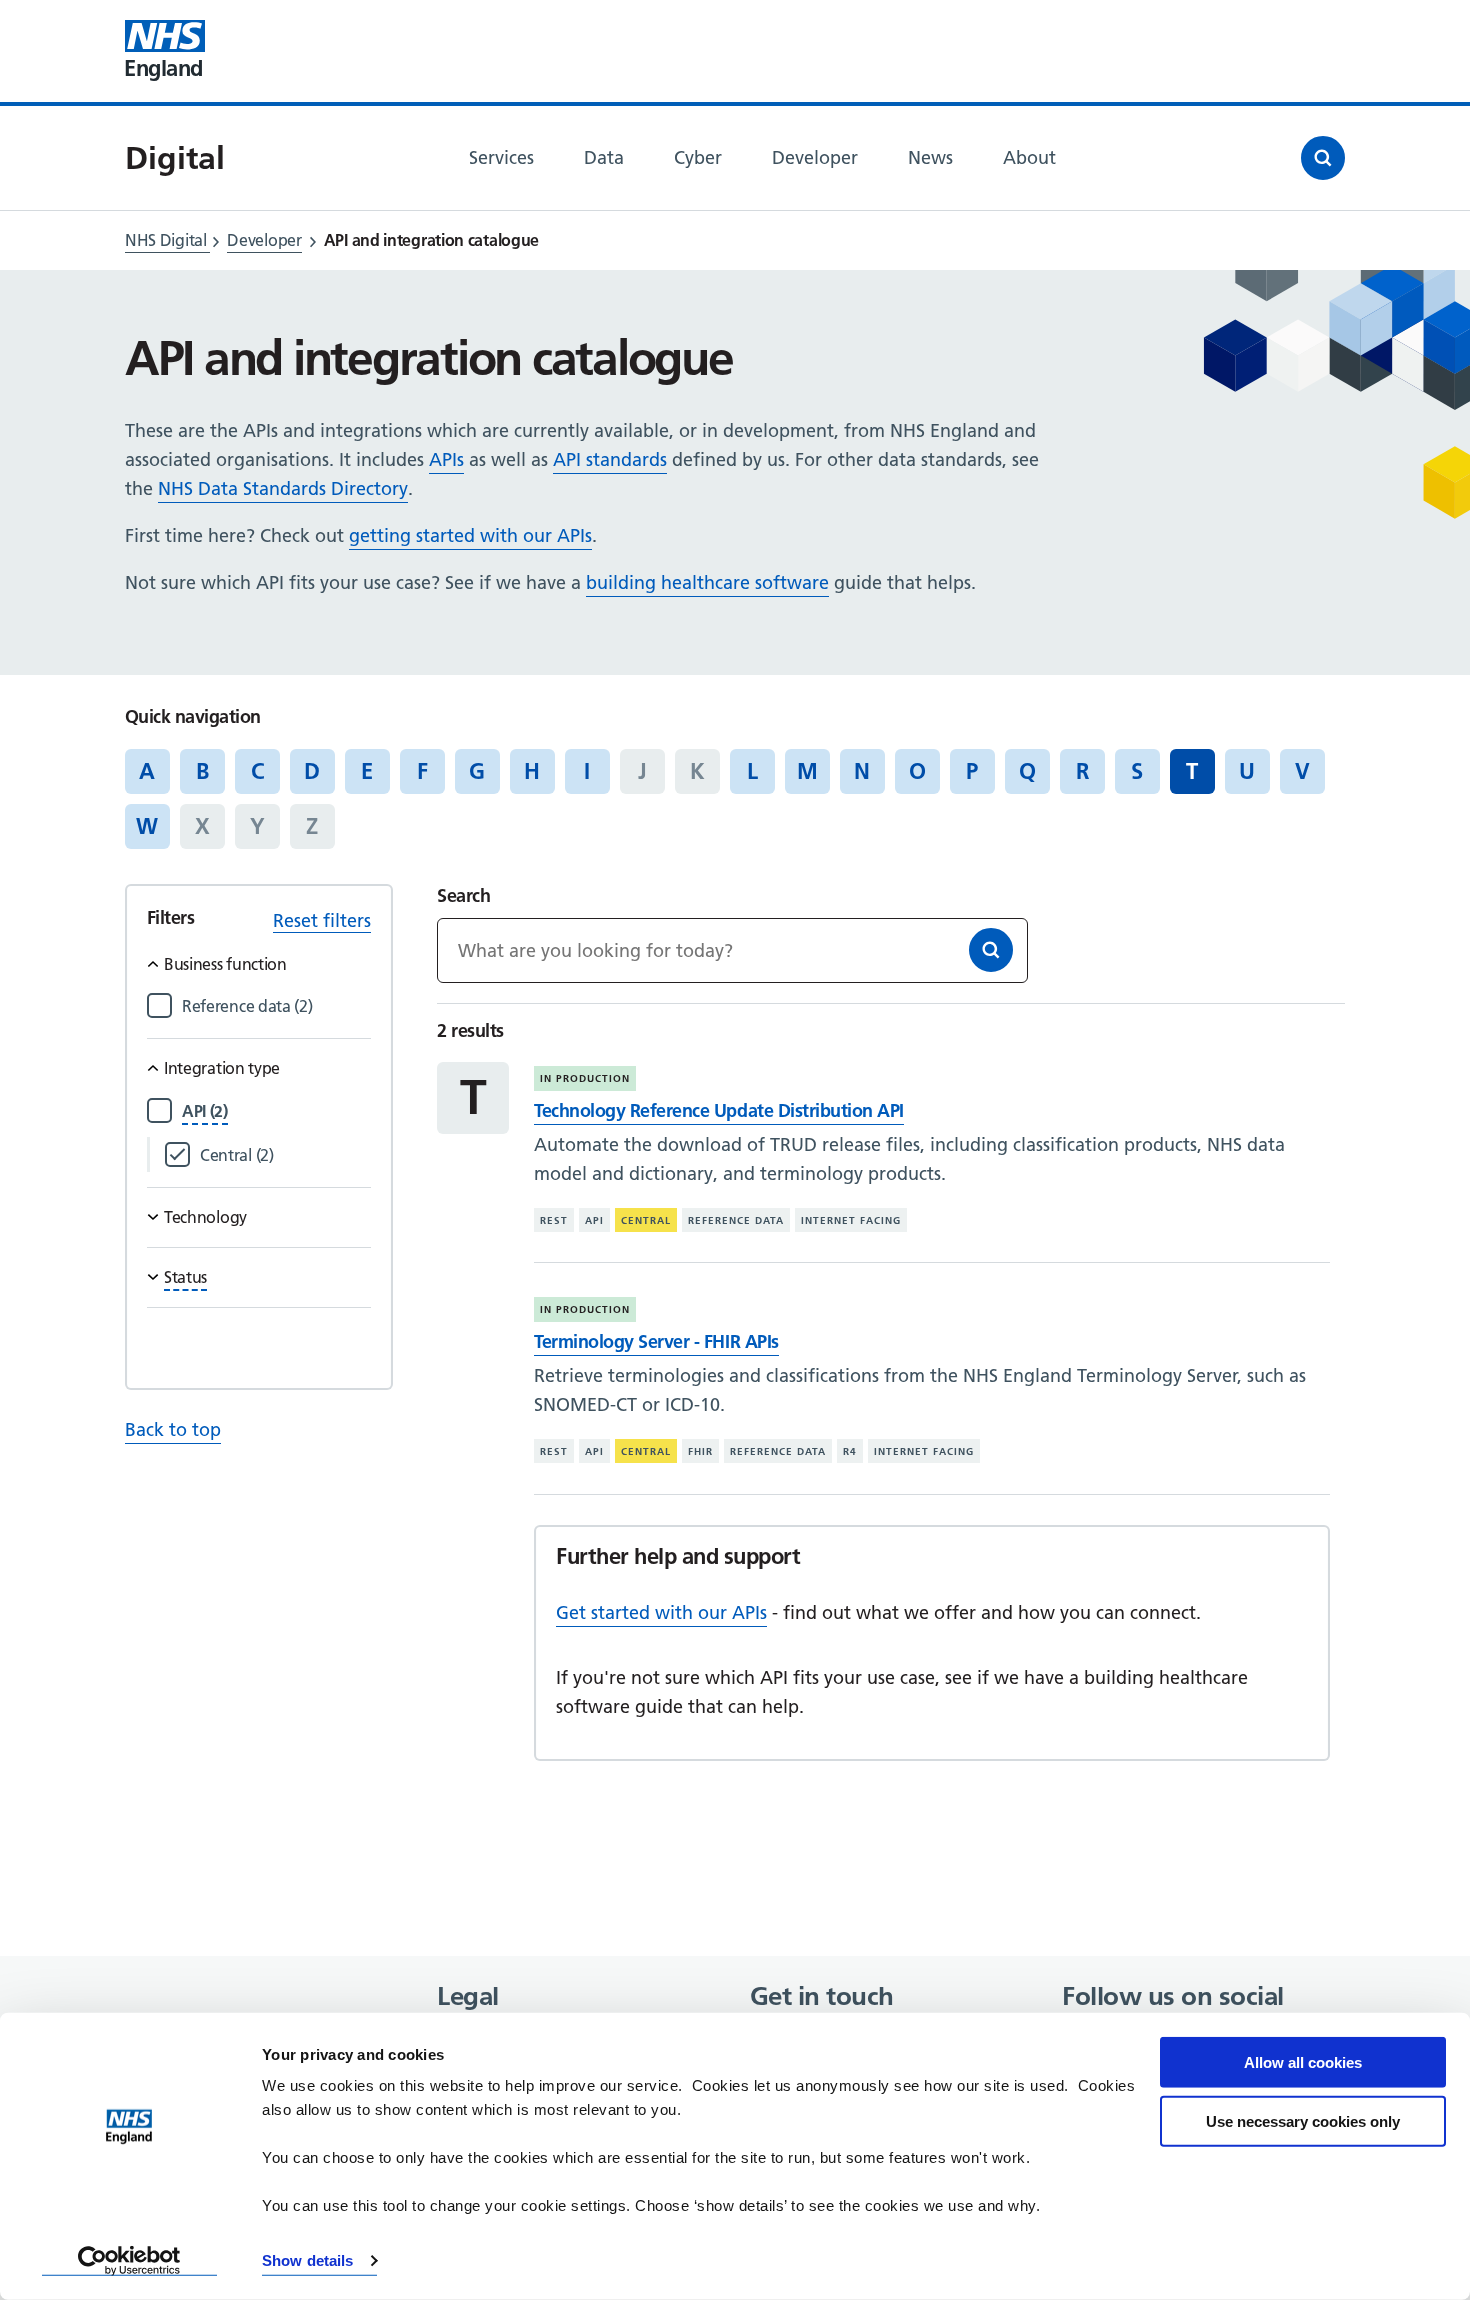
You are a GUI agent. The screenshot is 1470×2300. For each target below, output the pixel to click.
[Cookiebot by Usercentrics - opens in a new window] (129, 2261)
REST (554, 1220)
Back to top (173, 1429)
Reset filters (322, 920)
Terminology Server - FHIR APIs (656, 1341)
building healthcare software (707, 582)
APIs (446, 459)
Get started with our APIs (661, 1612)
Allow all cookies (1303, 2062)
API (594, 1220)
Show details (307, 2260)
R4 (850, 1451)
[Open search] (1323, 158)
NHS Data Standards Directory (283, 488)
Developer (264, 240)
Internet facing (851, 1220)
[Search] (991, 950)
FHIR (700, 1451)
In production (585, 1078)
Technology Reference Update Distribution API (718, 1110)
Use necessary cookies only (1303, 2120)
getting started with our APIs (470, 535)
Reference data (736, 1220)
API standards (610, 459)
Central (646, 1220)
